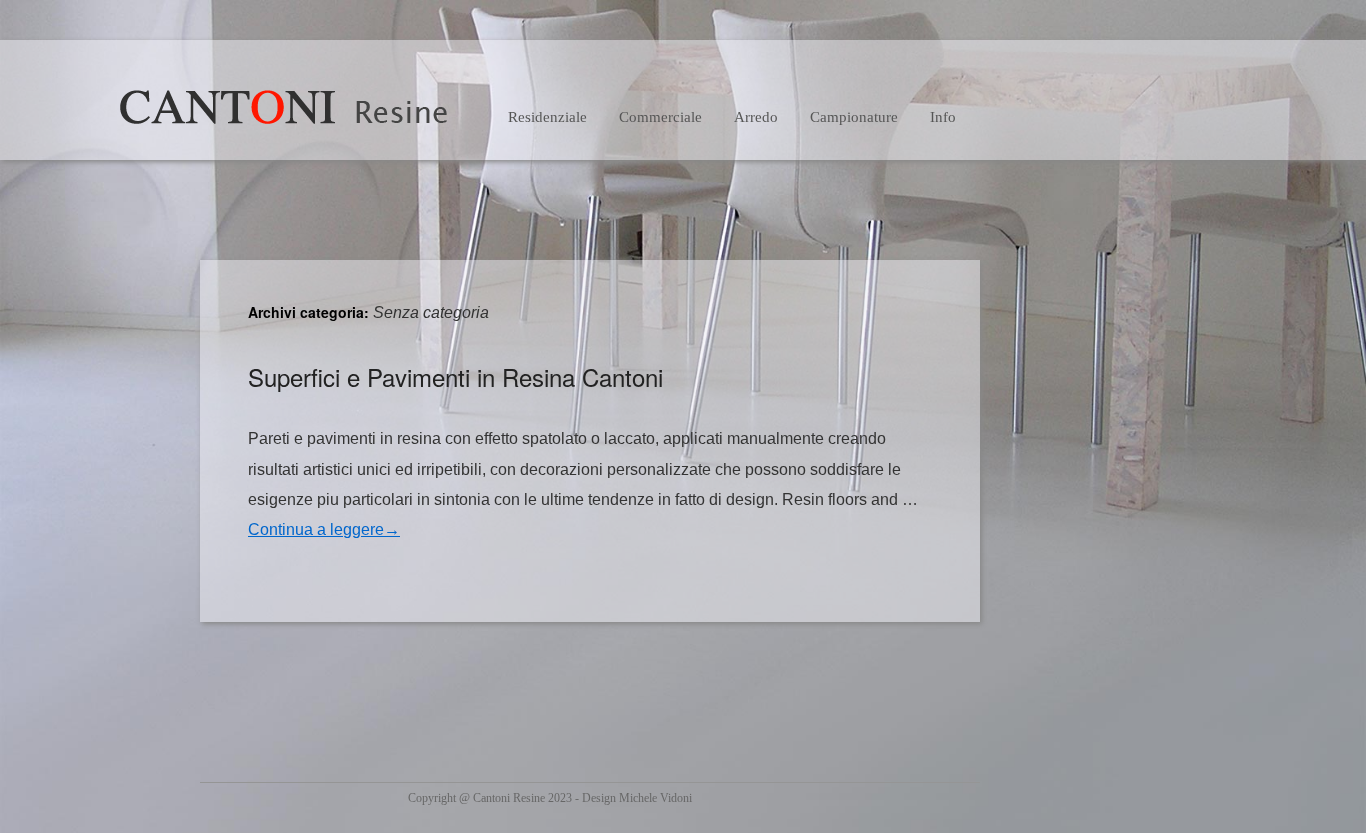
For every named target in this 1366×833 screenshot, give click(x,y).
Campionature (854, 117)
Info (943, 117)
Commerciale (660, 117)
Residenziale (547, 117)
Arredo (756, 117)
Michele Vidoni (655, 798)
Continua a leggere (324, 529)
